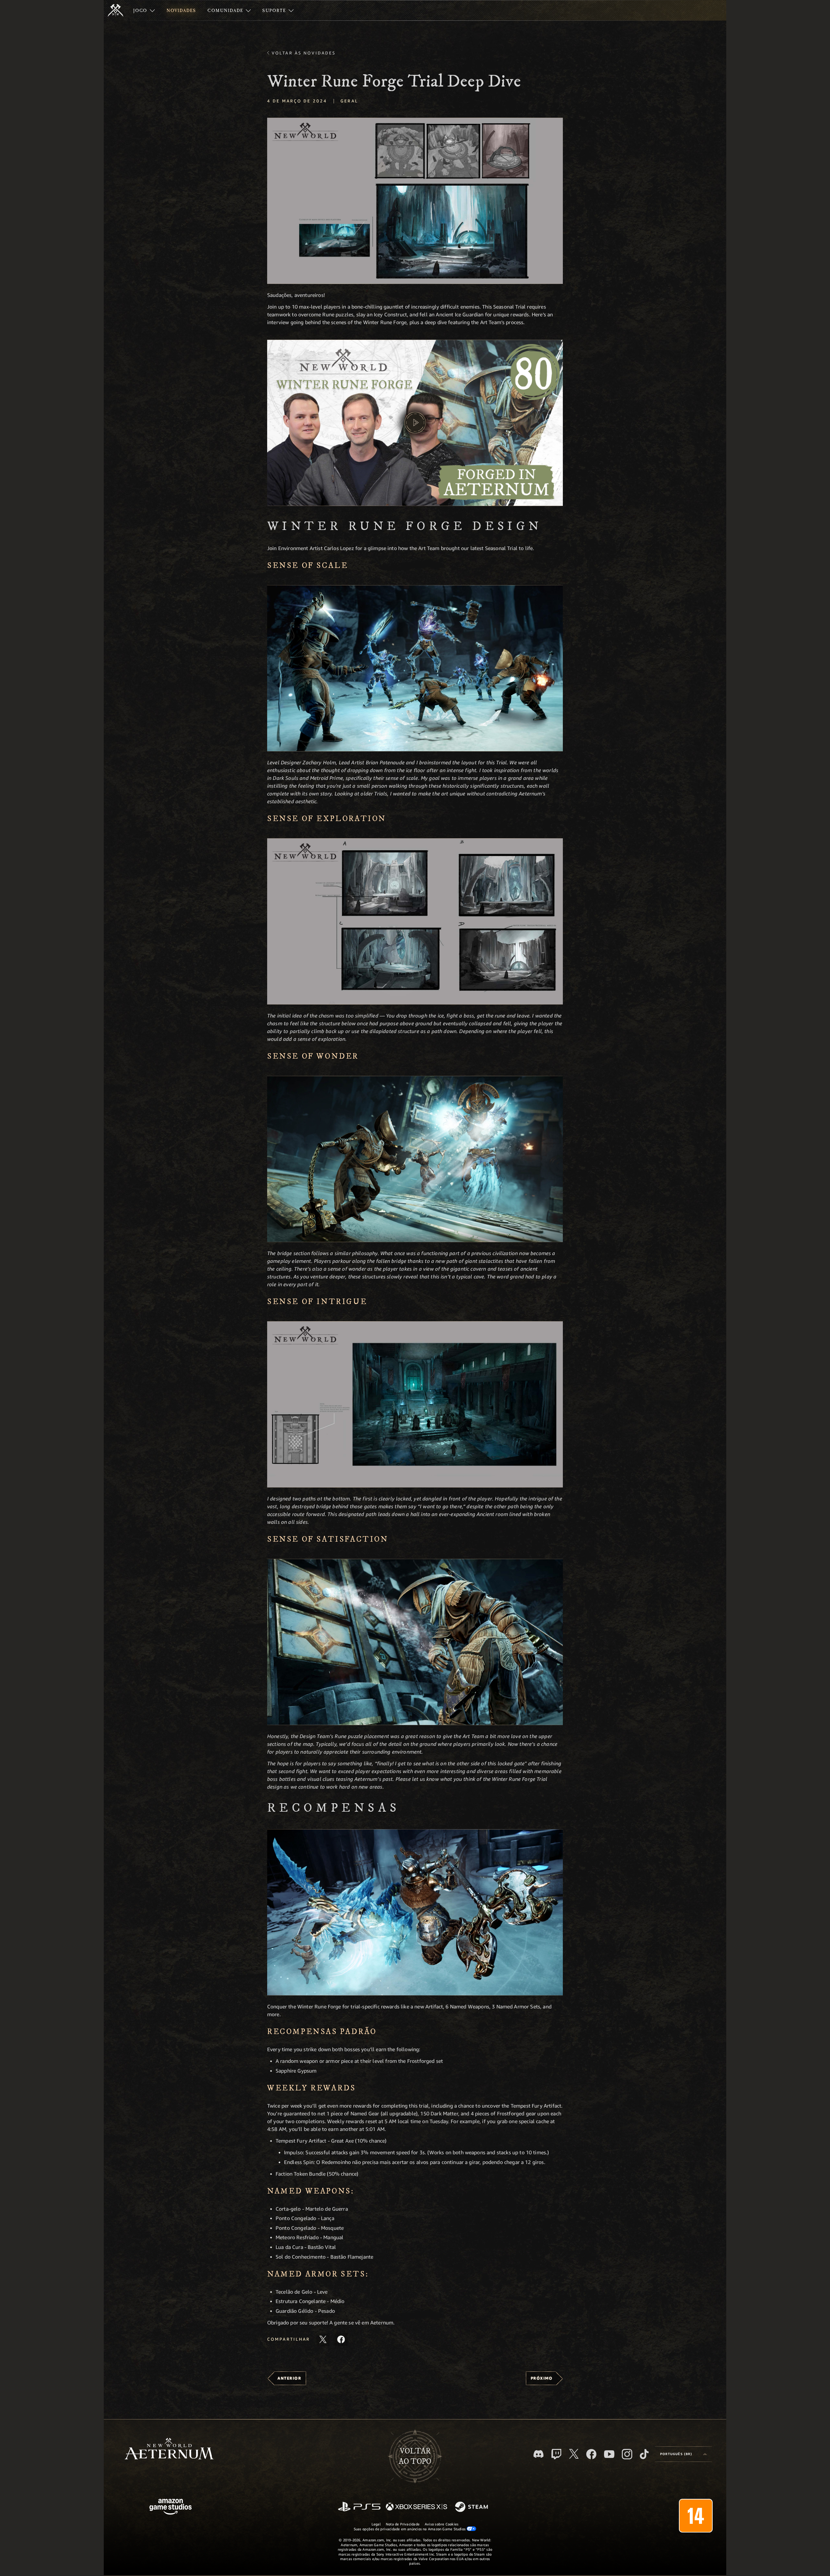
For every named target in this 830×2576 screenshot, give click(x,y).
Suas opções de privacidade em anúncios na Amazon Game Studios (410, 2529)
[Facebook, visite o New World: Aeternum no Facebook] (591, 2454)
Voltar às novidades (304, 53)
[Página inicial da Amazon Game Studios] (171, 2507)
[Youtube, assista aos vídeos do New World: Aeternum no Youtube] (609, 2454)
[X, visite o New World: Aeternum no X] (574, 2454)
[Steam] (472, 2507)
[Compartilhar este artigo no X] (323, 2339)
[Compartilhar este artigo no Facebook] (341, 2339)
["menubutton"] (144, 10)
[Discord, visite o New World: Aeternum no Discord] (539, 2454)
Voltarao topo (415, 2456)
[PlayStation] (359, 2507)
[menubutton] (683, 2454)
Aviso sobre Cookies (442, 2524)
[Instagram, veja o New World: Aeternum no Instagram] (627, 2454)
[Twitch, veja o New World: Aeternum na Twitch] (556, 2454)
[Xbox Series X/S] (416, 2507)
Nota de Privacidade (403, 2524)
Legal (376, 2524)
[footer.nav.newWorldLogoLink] (169, 2449)
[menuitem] (144, 10)
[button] (415, 201)
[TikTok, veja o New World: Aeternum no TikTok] (644, 2454)
